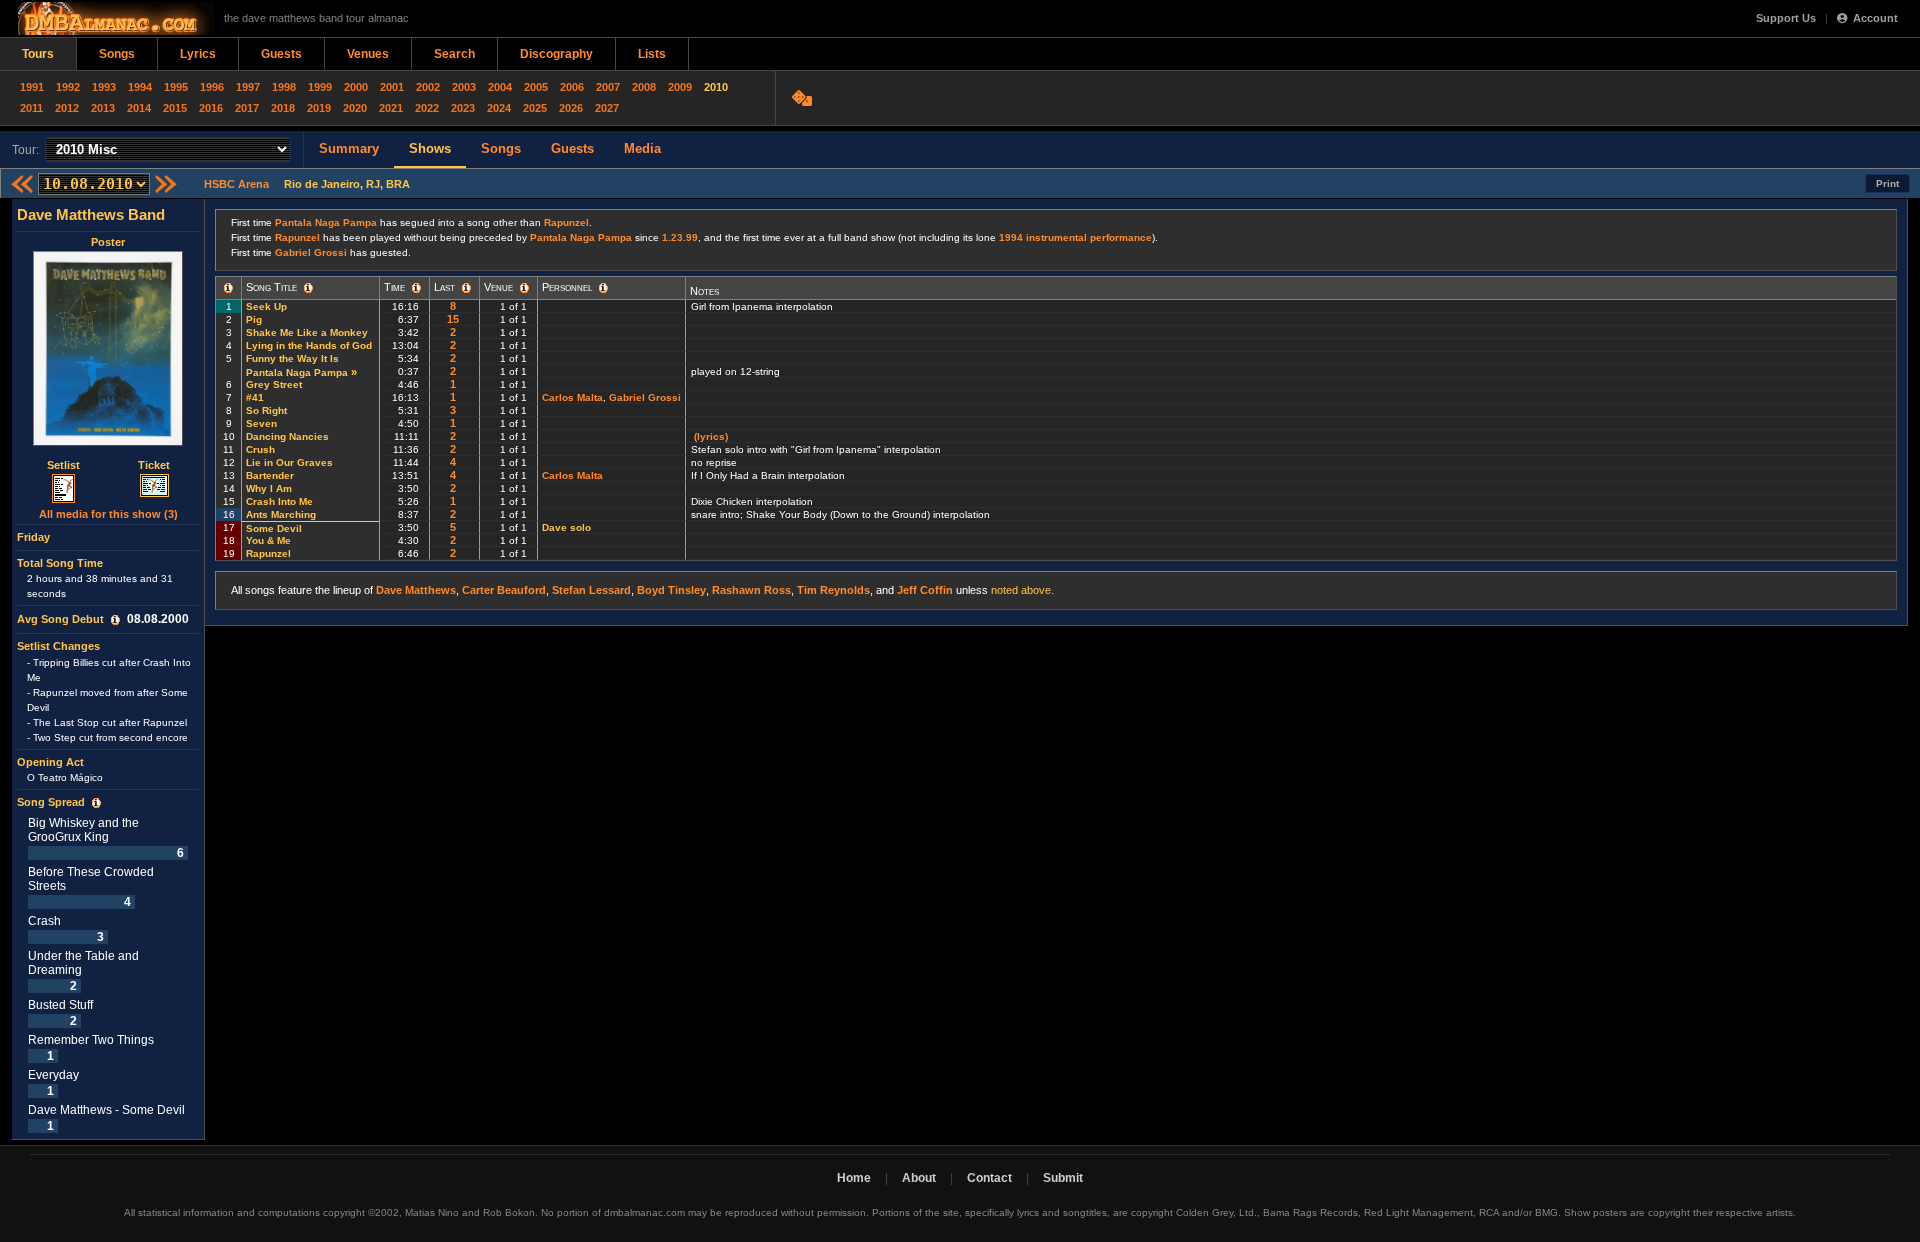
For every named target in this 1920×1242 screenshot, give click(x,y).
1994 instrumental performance (1075, 237)
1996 (212, 87)
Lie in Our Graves (289, 462)
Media (642, 148)
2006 (572, 87)
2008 (644, 87)
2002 (428, 87)
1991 (32, 87)
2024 (499, 108)
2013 (103, 108)
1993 (104, 87)
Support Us (1786, 18)
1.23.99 (680, 237)
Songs (117, 54)
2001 (392, 87)
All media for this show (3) (108, 514)
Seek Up (266, 306)
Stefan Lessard (591, 590)
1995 (176, 87)
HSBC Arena (236, 184)
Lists (652, 54)
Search (454, 54)
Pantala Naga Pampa (326, 222)
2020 (355, 108)
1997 (248, 87)
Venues (368, 54)
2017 (247, 108)
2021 (391, 108)
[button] (115, 620)
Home (854, 1178)
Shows (430, 148)
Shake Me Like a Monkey (307, 332)
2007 (608, 87)
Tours (38, 54)
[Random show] (804, 98)
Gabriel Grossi (311, 252)
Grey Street (274, 384)
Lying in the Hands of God (309, 345)
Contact (989, 1178)
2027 (607, 108)
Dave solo (566, 527)
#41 (255, 397)
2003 (464, 87)
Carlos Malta (572, 397)
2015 (175, 108)
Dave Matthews (416, 590)
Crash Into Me (279, 501)
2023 (463, 108)
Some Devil (274, 528)
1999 (320, 87)
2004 (500, 87)
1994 (140, 87)
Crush (260, 449)
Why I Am (269, 488)
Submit (1063, 1178)
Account (1875, 18)
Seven (261, 423)
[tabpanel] (108, 669)
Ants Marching (281, 514)
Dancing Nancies (287, 436)
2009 (680, 87)
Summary (349, 148)
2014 (139, 108)
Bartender (270, 475)
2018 (283, 108)
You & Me (268, 540)
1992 (68, 87)
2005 (536, 87)
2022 (427, 108)
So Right (266, 410)
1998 (284, 87)
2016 (211, 108)
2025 (535, 108)
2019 (319, 108)
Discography (556, 54)
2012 (67, 108)
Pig (254, 319)
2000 (356, 87)
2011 (31, 108)
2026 (571, 108)
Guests (281, 54)
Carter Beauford (504, 590)
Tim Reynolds (833, 590)
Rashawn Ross (751, 590)
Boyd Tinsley (671, 590)
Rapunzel (566, 222)
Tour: (25, 150)
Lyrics (198, 54)
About (919, 1178)
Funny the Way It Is (292, 358)
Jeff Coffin (925, 590)
